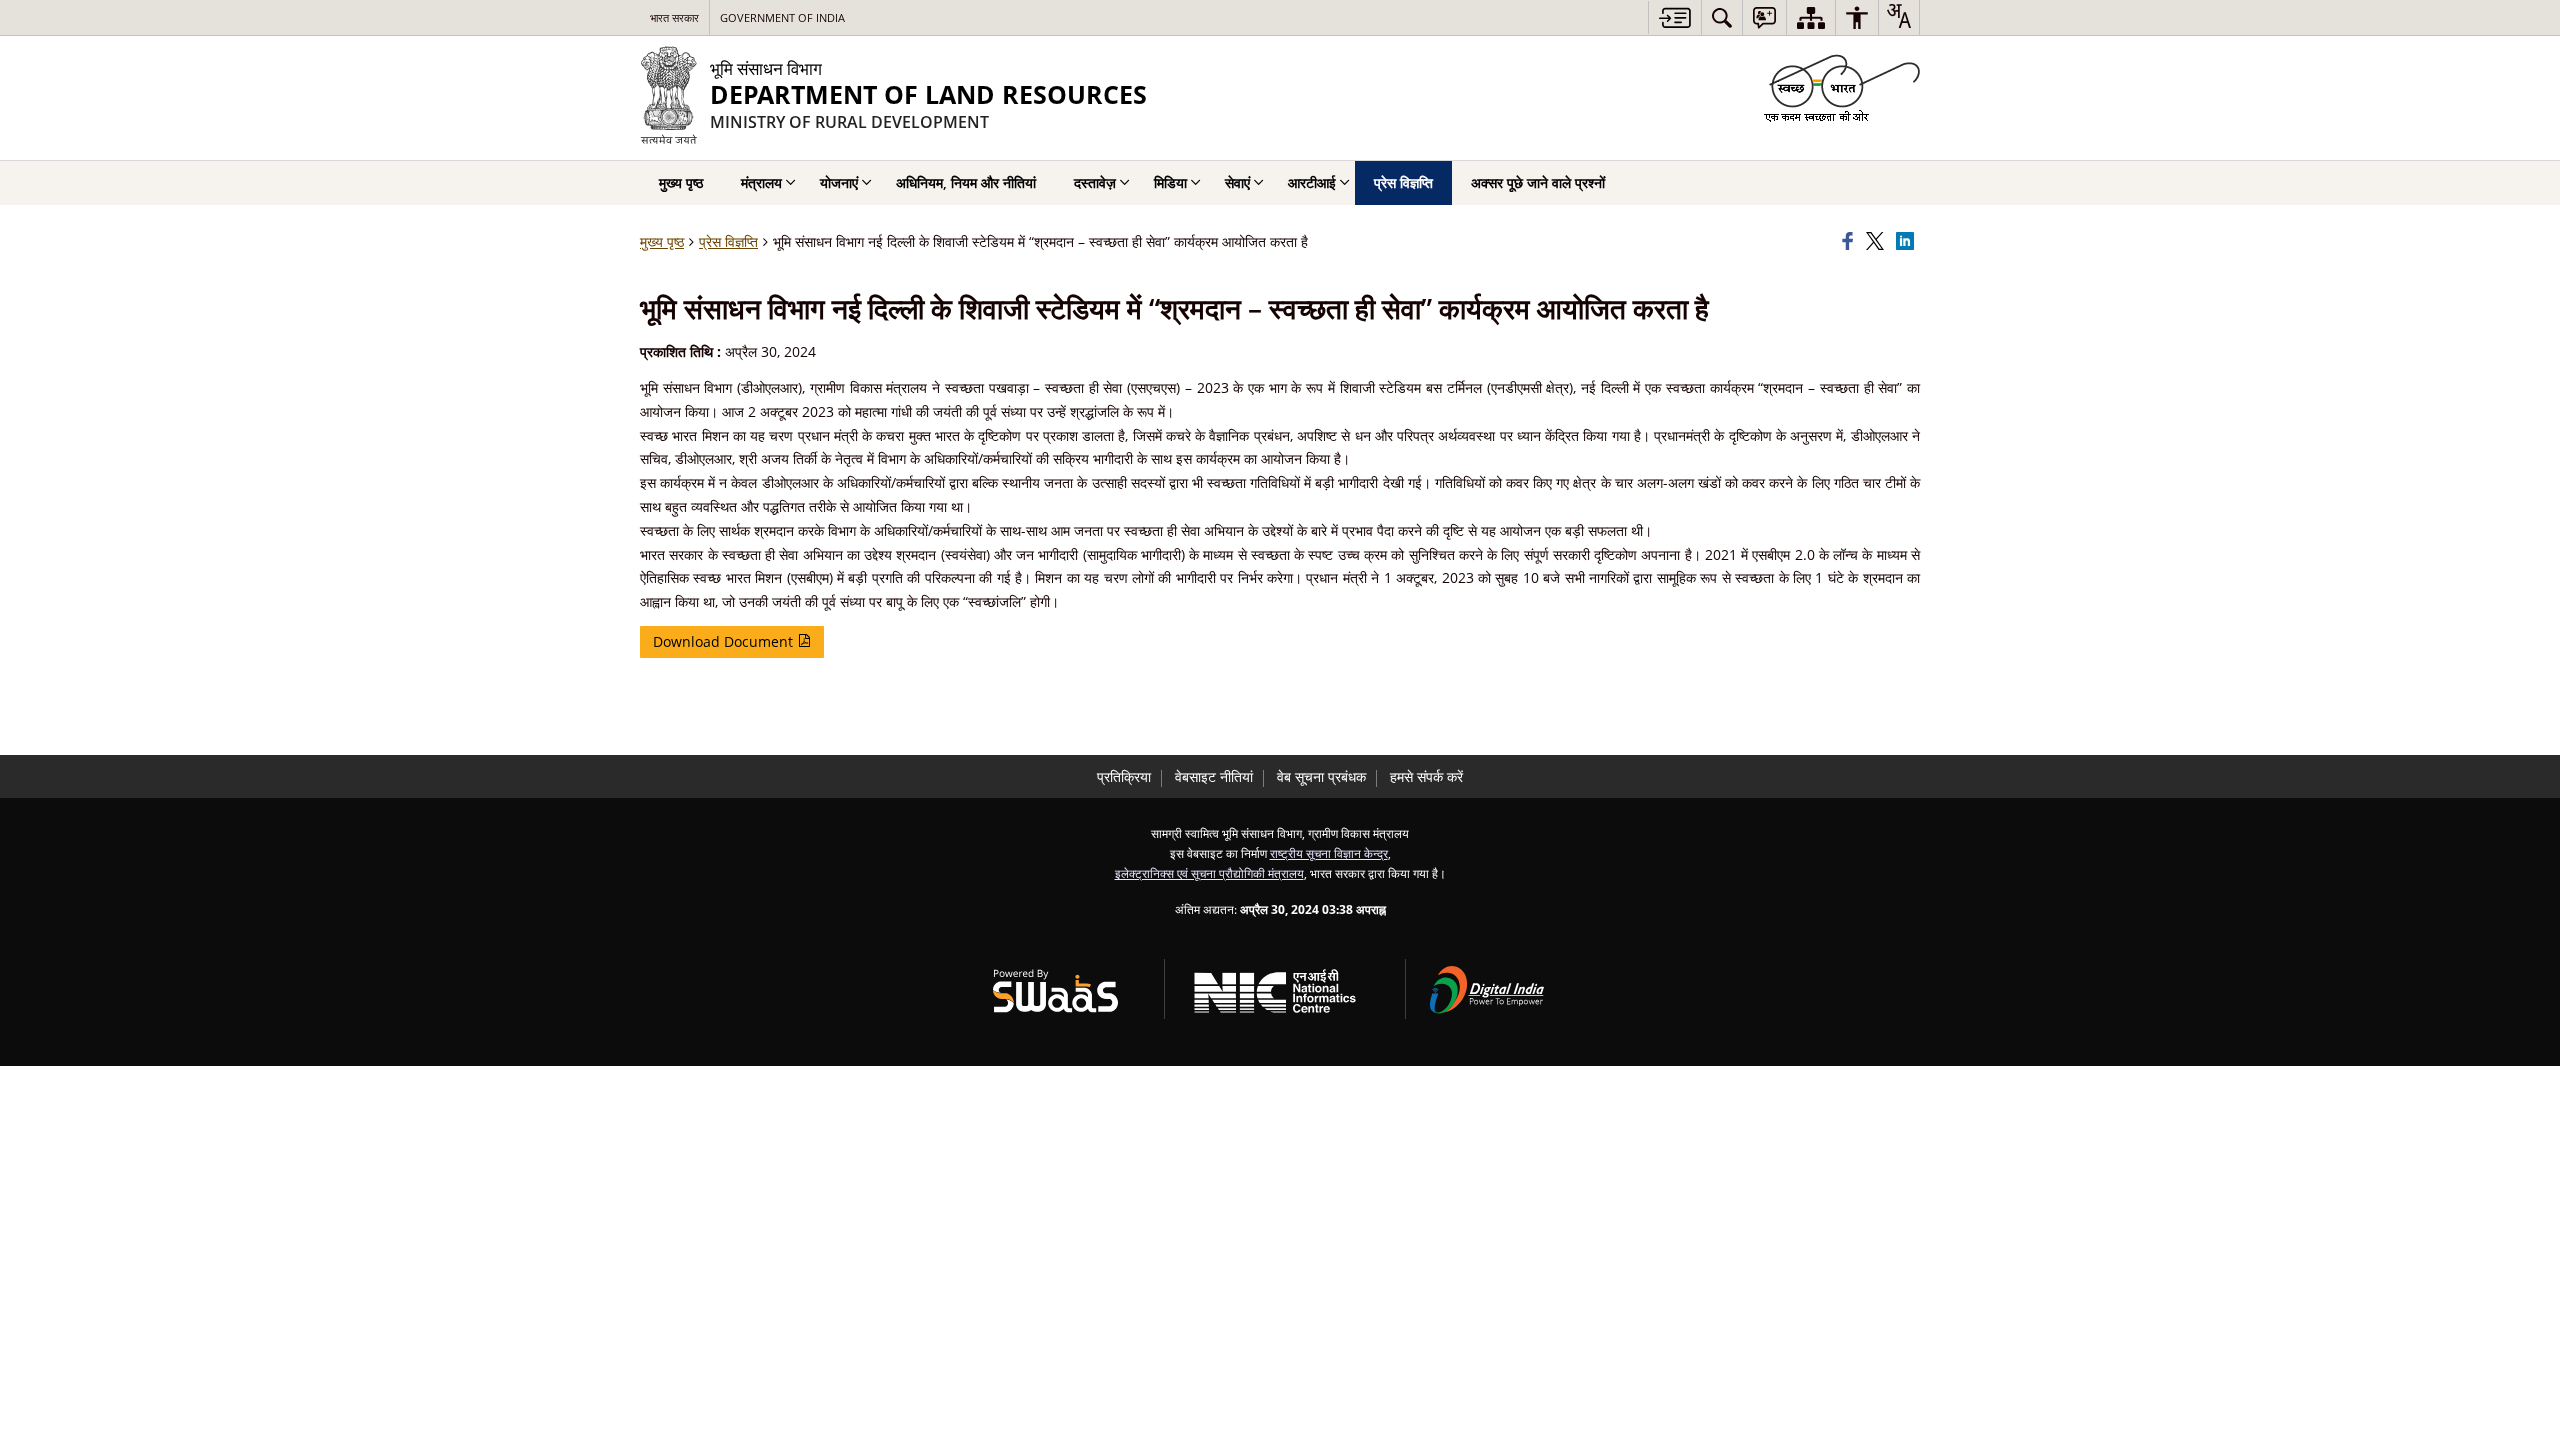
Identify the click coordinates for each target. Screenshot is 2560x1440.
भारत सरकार (674, 17)
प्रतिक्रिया (1124, 776)
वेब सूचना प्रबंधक (1321, 776)
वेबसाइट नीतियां (1214, 776)
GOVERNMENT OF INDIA (782, 17)
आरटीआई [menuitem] (1312, 182)
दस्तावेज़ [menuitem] (1095, 182)
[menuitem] (1722, 17)
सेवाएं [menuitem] (1237, 182)
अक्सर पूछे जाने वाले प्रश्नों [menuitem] (1538, 182)
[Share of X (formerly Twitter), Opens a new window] (1878, 242)
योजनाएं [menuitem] (839, 182)
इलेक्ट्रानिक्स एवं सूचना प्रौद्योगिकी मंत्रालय (1209, 873)
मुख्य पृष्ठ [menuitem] (681, 182)
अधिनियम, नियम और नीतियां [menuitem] (966, 182)
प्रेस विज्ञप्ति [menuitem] (1403, 182)
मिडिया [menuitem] (1170, 182)
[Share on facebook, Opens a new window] (1851, 242)
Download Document (725, 641)
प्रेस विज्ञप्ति (728, 241)
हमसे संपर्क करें (1426, 776)
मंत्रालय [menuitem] (761, 182)
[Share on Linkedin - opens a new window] (1908, 242)
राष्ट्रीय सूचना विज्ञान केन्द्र (1329, 853)
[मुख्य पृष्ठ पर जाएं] (1674, 17)
